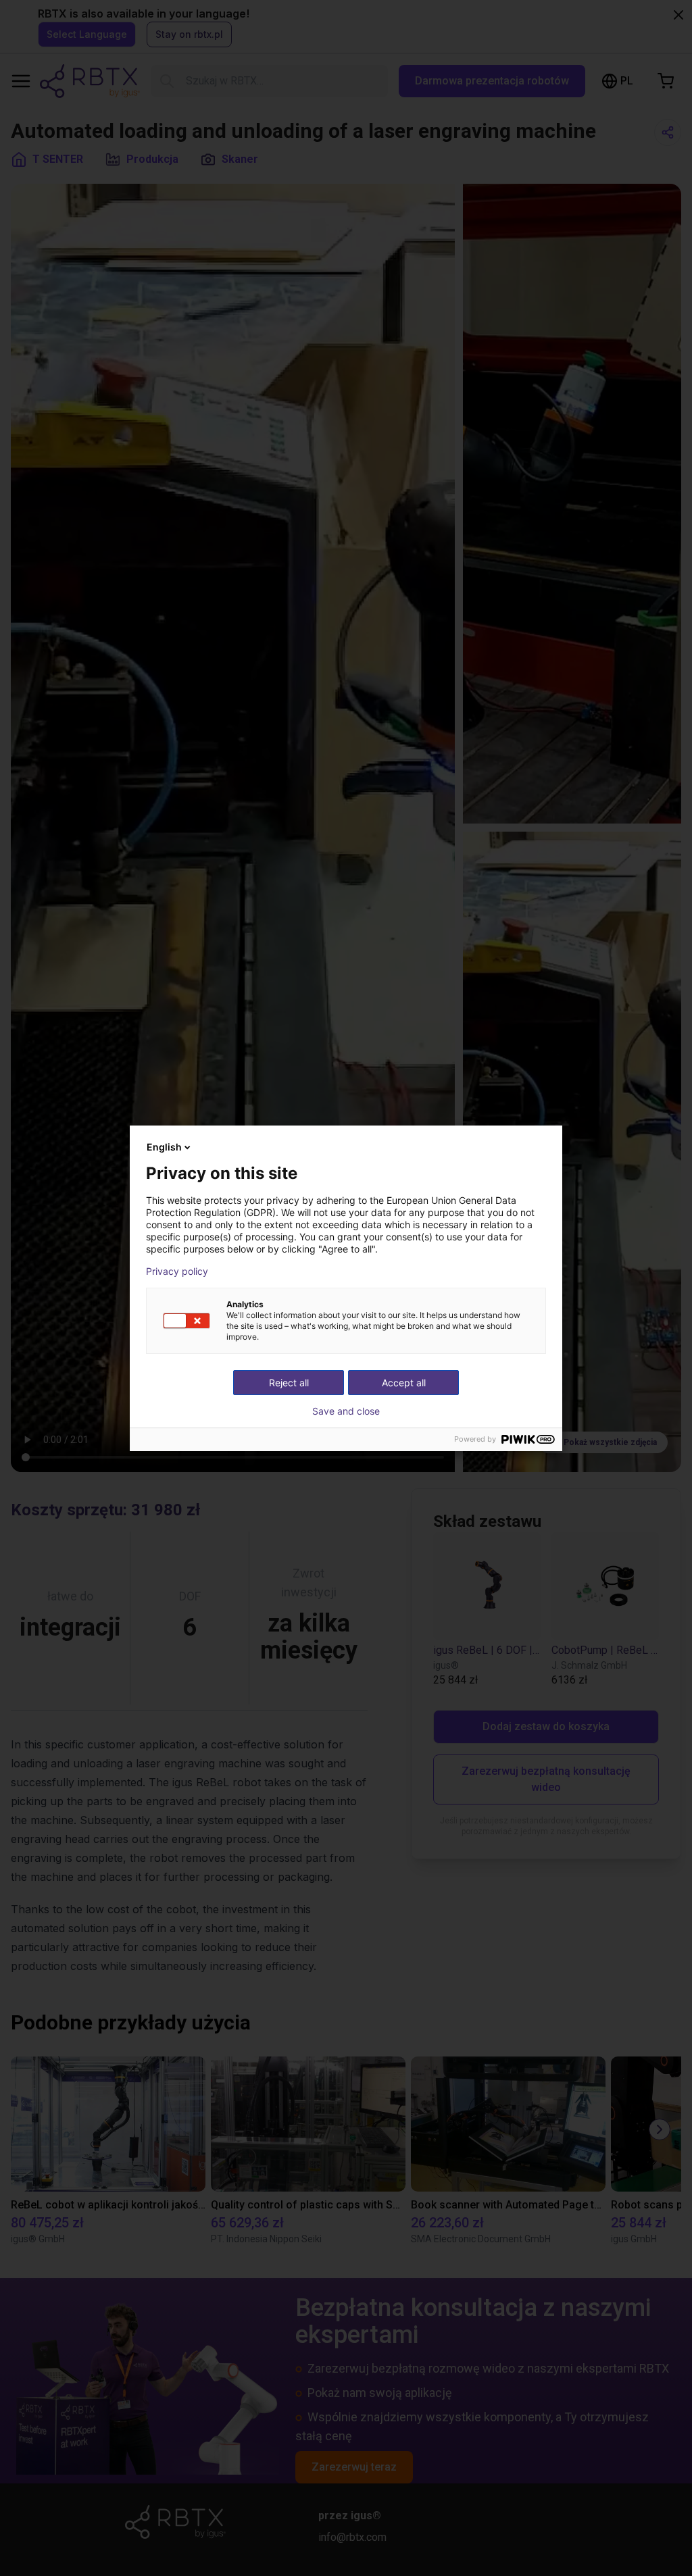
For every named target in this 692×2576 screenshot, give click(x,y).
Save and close (346, 1411)
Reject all (289, 1383)
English (164, 1147)
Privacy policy (177, 1271)
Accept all (404, 1383)
